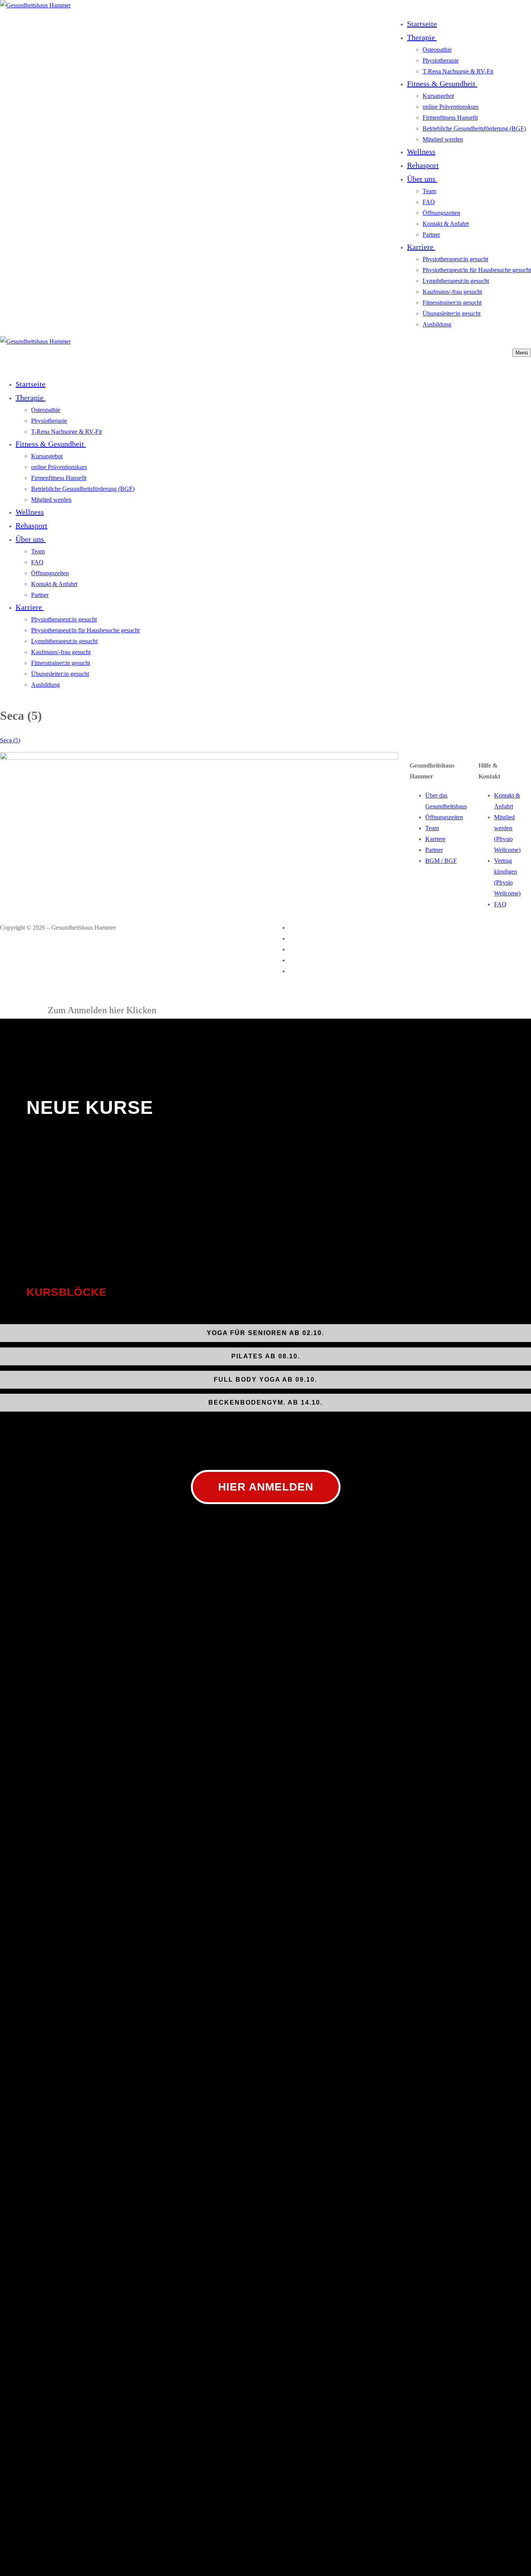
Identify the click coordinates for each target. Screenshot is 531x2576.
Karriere (435, 839)
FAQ (500, 904)
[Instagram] (292, 939)
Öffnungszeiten (444, 817)
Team (432, 828)
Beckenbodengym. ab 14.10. (265, 1402)
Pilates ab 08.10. (266, 1356)
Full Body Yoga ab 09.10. (265, 1380)
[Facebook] (292, 928)
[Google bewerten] (292, 950)
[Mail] (292, 971)
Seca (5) (10, 740)
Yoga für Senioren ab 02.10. (265, 1333)
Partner (434, 850)
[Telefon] (292, 961)
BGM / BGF (441, 861)
